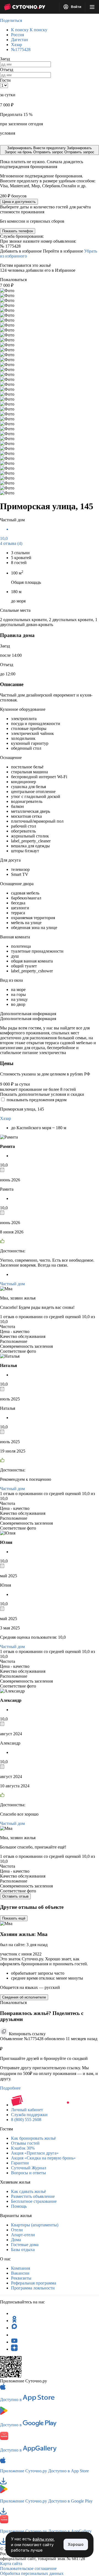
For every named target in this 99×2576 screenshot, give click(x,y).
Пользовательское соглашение (28, 2568)
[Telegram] (14, 2313)
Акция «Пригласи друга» (35, 2153)
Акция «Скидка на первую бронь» (43, 2158)
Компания (20, 2268)
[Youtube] (14, 2342)
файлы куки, (44, 2539)
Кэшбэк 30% (23, 2148)
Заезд (5, 59)
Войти (76, 7)
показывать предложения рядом (37, 1100)
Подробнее (10, 2088)
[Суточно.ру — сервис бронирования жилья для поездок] (24, 7)
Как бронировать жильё (33, 2138)
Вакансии (20, 2273)
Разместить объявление (33, 2196)
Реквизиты (21, 2278)
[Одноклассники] (14, 2321)
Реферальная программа (34, 2283)
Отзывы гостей (25, 2143)
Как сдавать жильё (28, 2191)
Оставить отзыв (15, 1896)
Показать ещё (14, 1918)
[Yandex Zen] (14, 2349)
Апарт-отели (23, 2235)
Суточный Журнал (29, 2168)
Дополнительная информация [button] (28, 1014)
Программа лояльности (33, 2288)
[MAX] (14, 2328)
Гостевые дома (25, 2245)
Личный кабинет (27, 2110)
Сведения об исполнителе (24, 1997)
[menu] (92, 7)
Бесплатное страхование (34, 2201)
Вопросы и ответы (28, 2173)
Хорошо (76, 2544)
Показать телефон (18, 231)
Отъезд (7, 70)
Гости (5, 80)
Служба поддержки (29, 2115)
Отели (17, 2230)
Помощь (19, 2206)
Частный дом (12, 1284)
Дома (16, 2240)
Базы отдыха (23, 2250)
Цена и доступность (19, 202)
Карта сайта (11, 2564)
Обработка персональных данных (32, 2573)
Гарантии (20, 2163)
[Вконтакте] (14, 2335)
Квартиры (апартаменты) (35, 2225)
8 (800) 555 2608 (26, 2120)
